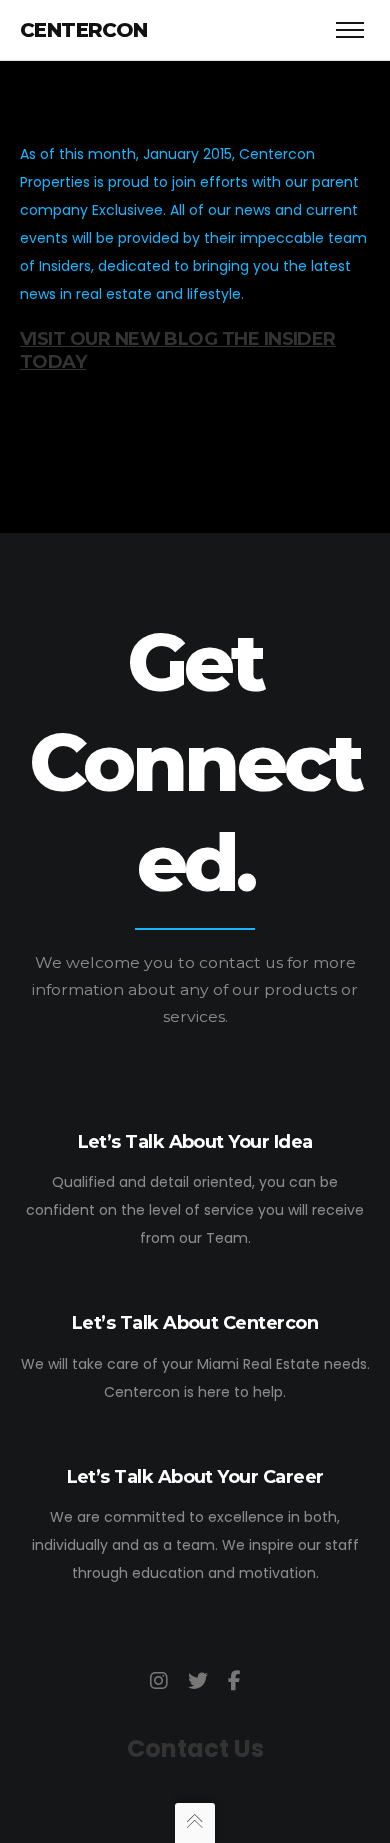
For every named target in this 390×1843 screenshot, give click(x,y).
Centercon (84, 30)
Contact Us (195, 1748)
